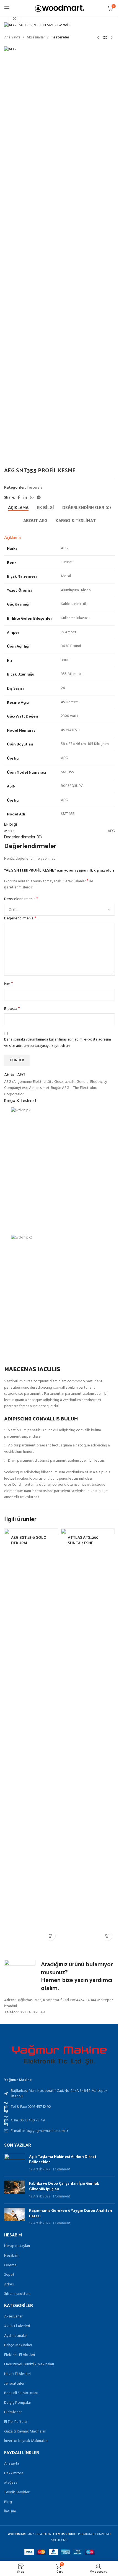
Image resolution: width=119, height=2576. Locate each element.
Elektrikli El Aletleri (20, 2355)
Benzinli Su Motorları (21, 2393)
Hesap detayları (17, 2246)
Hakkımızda (14, 2473)
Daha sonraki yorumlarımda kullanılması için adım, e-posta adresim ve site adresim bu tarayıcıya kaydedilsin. (58, 1043)
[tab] (18, 507)
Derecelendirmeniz (21, 899)
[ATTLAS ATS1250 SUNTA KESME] (88, 1736)
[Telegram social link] (39, 498)
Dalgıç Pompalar (18, 2403)
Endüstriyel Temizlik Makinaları (29, 2364)
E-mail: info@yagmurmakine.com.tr (39, 2131)
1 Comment (61, 2170)
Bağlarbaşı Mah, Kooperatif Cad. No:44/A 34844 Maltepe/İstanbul (59, 2094)
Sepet (9, 2275)
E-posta (12, 1009)
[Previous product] (98, 38)
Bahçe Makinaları (18, 2345)
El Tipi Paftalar (16, 2422)
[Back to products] (105, 38)
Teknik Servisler (17, 2492)
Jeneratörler (14, 2384)
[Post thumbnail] (15, 2163)
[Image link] (59, 2055)
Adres (9, 2284)
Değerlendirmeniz (20, 919)
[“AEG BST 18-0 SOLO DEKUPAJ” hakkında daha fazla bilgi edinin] (51, 1936)
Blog (8, 2502)
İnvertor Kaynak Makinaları (26, 2441)
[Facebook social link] (19, 498)
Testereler (60, 38)
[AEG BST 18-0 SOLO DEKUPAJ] (31, 1736)
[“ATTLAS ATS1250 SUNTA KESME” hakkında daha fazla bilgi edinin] (107, 1936)
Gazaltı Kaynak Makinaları (25, 2432)
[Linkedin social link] (25, 498)
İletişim (10, 2511)
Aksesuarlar (36, 38)
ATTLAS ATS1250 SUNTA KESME (83, 1540)
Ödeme (10, 2265)
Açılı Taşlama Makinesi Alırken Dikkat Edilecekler (63, 2159)
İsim (9, 984)
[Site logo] (60, 8)
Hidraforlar (13, 2412)
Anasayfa (12, 2464)
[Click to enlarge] (15, 18)
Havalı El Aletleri (17, 2374)
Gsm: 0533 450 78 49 (28, 2120)
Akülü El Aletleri (17, 2326)
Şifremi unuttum (17, 2294)
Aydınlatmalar (15, 2336)
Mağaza (11, 2483)
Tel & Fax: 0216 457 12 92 (31, 2107)
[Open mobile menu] (7, 8)
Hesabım (11, 2256)
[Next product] (112, 38)
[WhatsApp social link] (32, 498)
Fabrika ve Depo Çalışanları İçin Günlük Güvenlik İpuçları (64, 2186)
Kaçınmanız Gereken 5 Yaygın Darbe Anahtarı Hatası (71, 2213)
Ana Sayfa (12, 38)
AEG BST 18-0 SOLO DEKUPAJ (29, 1540)
